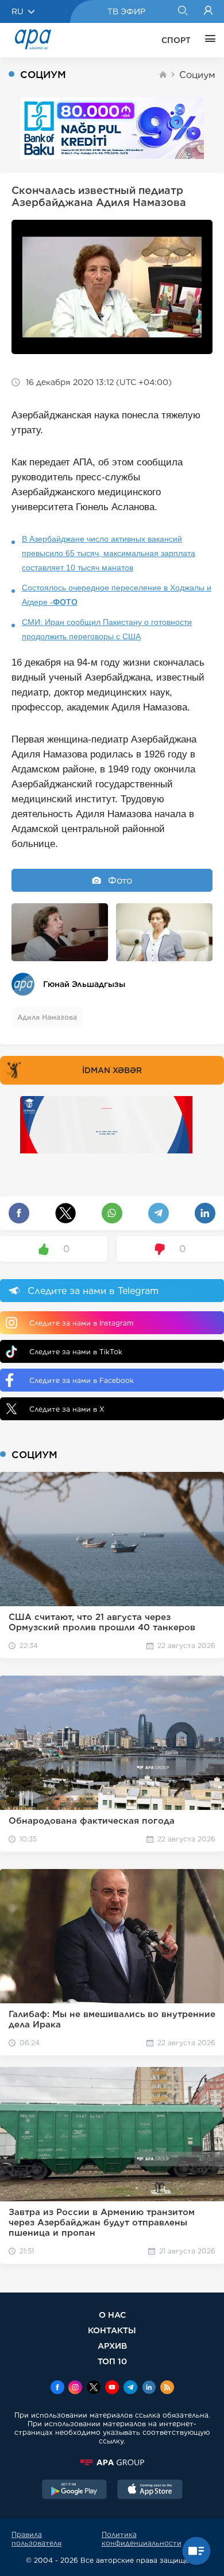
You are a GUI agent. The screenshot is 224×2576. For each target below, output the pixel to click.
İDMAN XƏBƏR (112, 1070)
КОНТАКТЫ (112, 2330)
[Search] (182, 11)
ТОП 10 (112, 2361)
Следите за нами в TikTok (76, 1352)
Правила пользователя (36, 2539)
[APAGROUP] (112, 2462)
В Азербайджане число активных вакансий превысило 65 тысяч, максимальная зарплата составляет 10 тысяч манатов (109, 553)
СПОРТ (176, 40)
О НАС (112, 2315)
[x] (94, 2388)
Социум (197, 75)
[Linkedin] (149, 2388)
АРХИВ (112, 2346)
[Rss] (167, 2388)
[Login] (208, 11)
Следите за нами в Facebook (82, 1380)
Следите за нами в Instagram (81, 1323)
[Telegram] (130, 2388)
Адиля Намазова (47, 1017)
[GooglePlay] (75, 2490)
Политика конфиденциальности (142, 2539)
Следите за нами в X (67, 1409)
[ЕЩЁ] (207, 40)
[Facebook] (57, 2388)
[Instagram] (75, 2388)
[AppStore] (150, 2490)
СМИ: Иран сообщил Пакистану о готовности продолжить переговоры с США (107, 629)
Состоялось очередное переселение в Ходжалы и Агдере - (117, 595)
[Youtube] (112, 2388)
